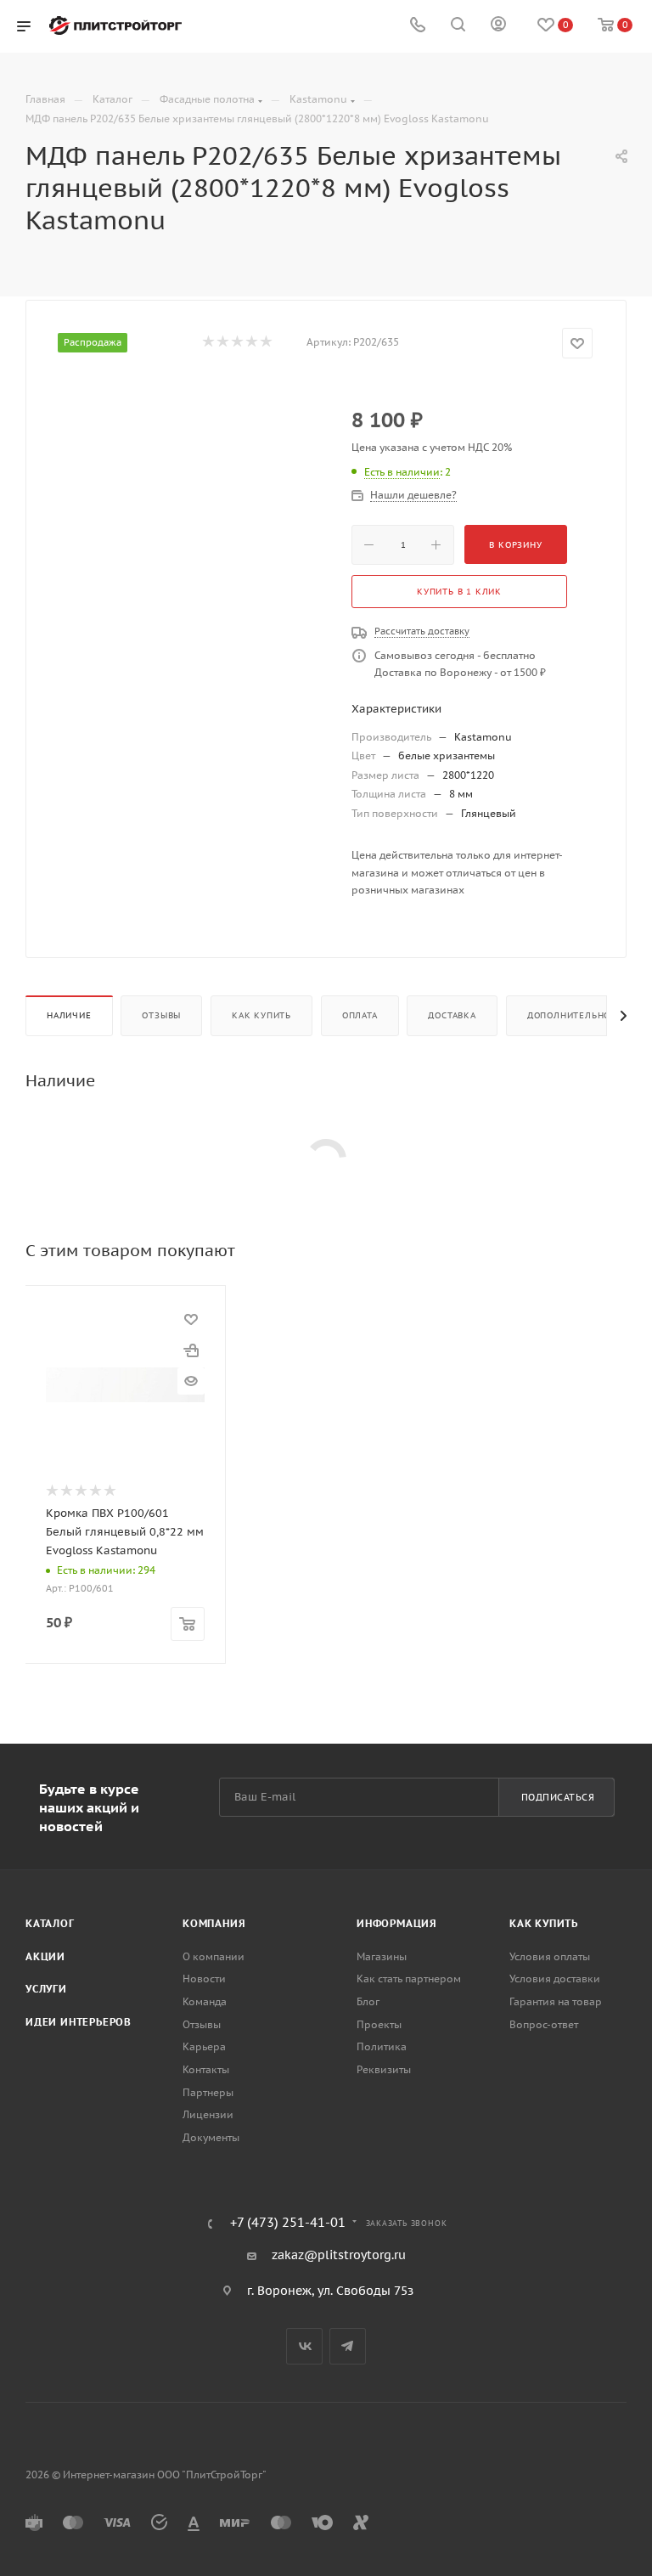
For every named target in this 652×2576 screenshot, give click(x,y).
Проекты (379, 2024)
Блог (368, 2001)
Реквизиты (384, 2069)
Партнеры (208, 2092)
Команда (205, 2001)
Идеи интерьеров (79, 2022)
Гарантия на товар (556, 2001)
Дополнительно (569, 1015)
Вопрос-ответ (544, 2024)
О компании (214, 1956)
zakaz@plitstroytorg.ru (339, 2255)
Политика (382, 2046)
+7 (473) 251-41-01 (288, 2223)
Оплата (360, 1015)
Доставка (452, 1015)
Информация (397, 1923)
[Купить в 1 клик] (191, 1350)
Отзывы (161, 1015)
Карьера (204, 2046)
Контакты (206, 2069)
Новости (204, 1979)
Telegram (348, 2346)
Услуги (46, 1989)
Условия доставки (555, 1979)
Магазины (382, 1956)
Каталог (50, 1923)
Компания (214, 1923)
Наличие (69, 1015)
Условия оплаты (550, 1956)
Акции (45, 1956)
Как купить (261, 1015)
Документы (211, 2137)
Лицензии (208, 2114)
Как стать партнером (409, 1979)
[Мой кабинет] (498, 26)
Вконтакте (304, 2346)
